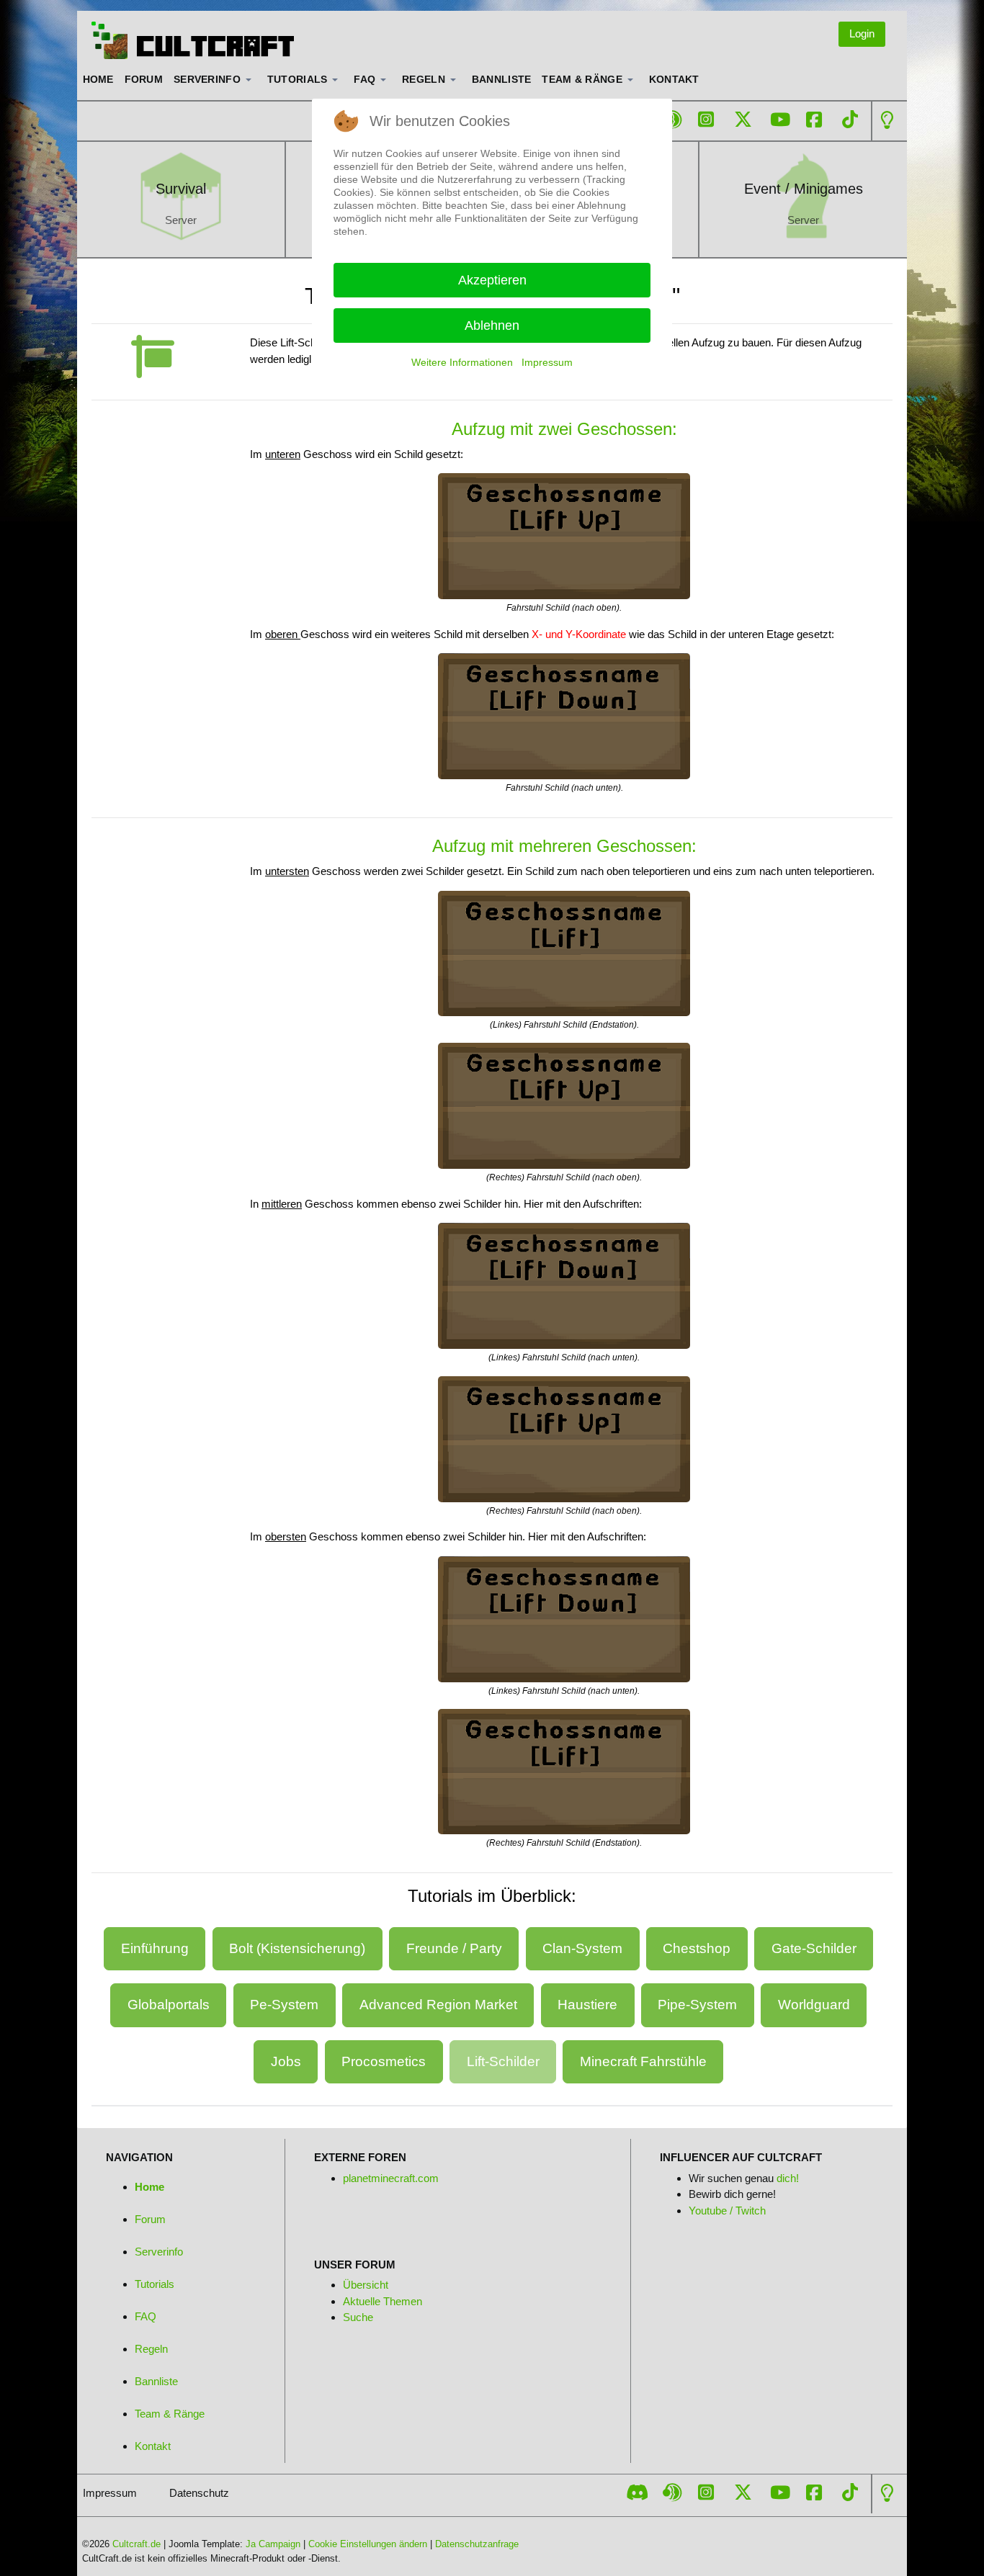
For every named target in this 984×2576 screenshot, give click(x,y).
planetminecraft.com (391, 2178)
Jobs (286, 2061)
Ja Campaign (273, 2544)
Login (862, 33)
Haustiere (587, 2005)
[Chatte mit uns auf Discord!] (637, 2492)
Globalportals (169, 2005)
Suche (358, 2317)
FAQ (146, 2316)
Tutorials (155, 2284)
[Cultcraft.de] (193, 40)
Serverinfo (159, 2252)
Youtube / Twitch (727, 2211)
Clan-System (582, 1948)
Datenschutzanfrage (477, 2544)
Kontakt (153, 2446)
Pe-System (284, 2005)
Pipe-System (697, 2005)
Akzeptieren (492, 280)
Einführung (155, 1948)
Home (149, 2187)
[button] (215, 80)
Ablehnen (492, 326)
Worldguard (814, 2005)
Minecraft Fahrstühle (643, 2061)
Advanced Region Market (438, 2005)
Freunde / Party (454, 1948)
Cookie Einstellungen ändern (368, 2544)
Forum (150, 2219)
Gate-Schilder (814, 1948)
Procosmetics (384, 2061)
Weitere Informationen (462, 362)
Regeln (151, 2349)
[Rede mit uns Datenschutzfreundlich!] (672, 120)
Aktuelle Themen (383, 2301)
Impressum (547, 362)
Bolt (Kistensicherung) (297, 1948)
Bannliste (156, 2381)
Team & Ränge (170, 2414)
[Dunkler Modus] (887, 120)
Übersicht (366, 2285)
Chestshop (697, 1948)
